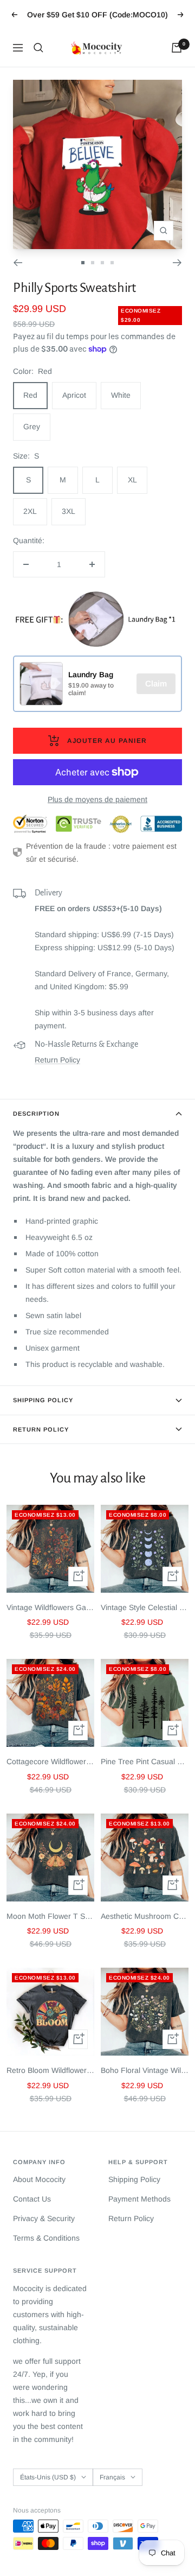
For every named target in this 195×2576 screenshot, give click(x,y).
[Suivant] (177, 263)
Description (36, 1114)
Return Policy (57, 1060)
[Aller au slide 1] (83, 263)
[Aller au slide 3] (102, 263)
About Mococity (39, 2179)
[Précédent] (18, 263)
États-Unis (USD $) (48, 2477)
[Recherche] (38, 48)
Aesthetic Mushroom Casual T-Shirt (145, 1916)
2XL (30, 511)
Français (112, 2477)
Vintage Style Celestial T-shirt (145, 1607)
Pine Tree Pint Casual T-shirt (145, 1761)
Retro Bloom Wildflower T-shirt (50, 2070)
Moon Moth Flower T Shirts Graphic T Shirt (50, 1916)
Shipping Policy (43, 1400)
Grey (32, 427)
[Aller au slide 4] (112, 263)
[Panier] (177, 48)
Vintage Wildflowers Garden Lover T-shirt (50, 1607)
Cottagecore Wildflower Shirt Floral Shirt (50, 1761)
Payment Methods (139, 2199)
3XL (69, 511)
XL (132, 480)
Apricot (74, 395)
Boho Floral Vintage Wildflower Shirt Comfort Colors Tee (145, 2070)
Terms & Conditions (46, 2238)
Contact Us (32, 2199)
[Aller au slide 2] (93, 263)
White (121, 395)
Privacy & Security (44, 2218)
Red (30, 395)
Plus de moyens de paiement (97, 799)
